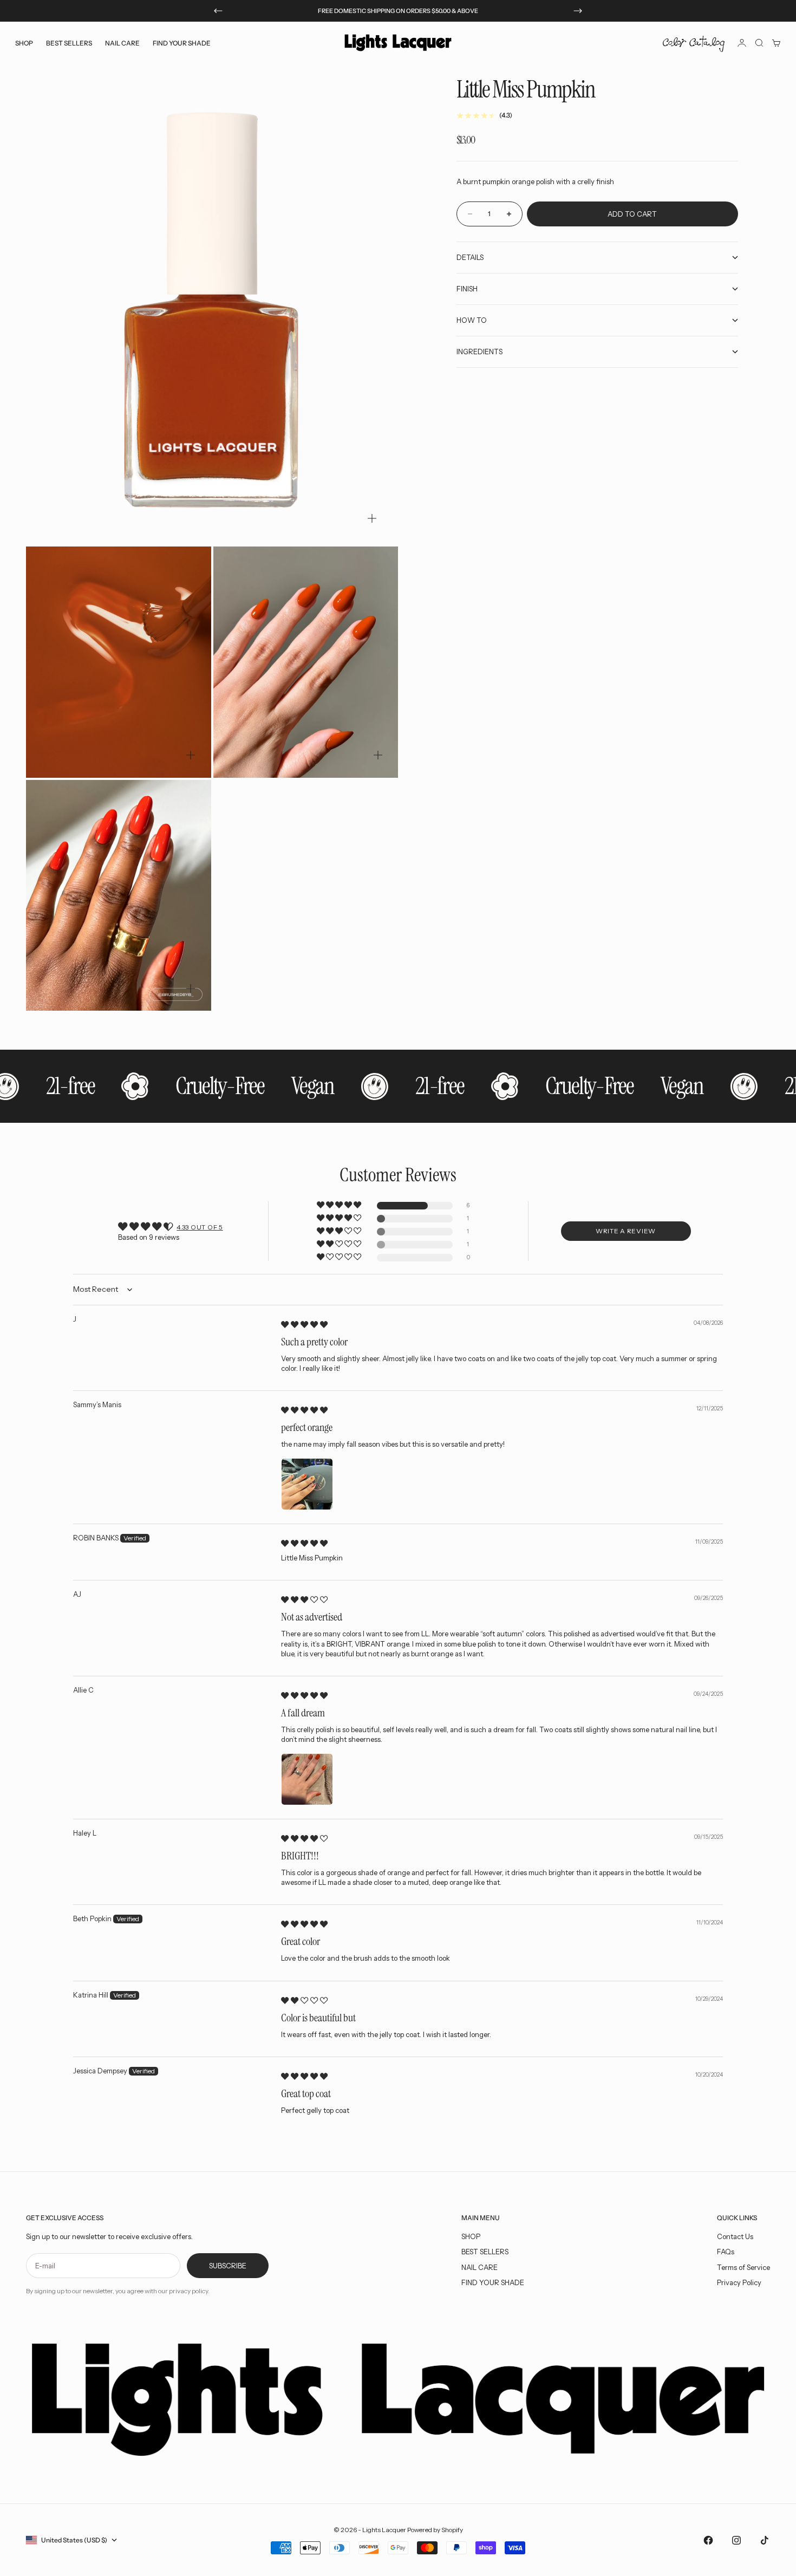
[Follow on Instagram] (736, 2540)
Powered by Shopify (435, 2530)
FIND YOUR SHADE (493, 2282)
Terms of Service (743, 2267)
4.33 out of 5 (200, 1227)
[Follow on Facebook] (708, 2540)
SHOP (471, 2236)
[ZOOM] (372, 518)
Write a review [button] (626, 1231)
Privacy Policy (739, 2282)
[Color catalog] (694, 43)
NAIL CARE (479, 2267)
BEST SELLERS (69, 43)
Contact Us (735, 2236)
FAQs (726, 2252)
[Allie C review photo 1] (307, 1779)
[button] (340, 1205)
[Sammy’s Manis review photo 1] (307, 1484)
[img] (304, 1324)
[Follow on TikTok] (765, 2540)
